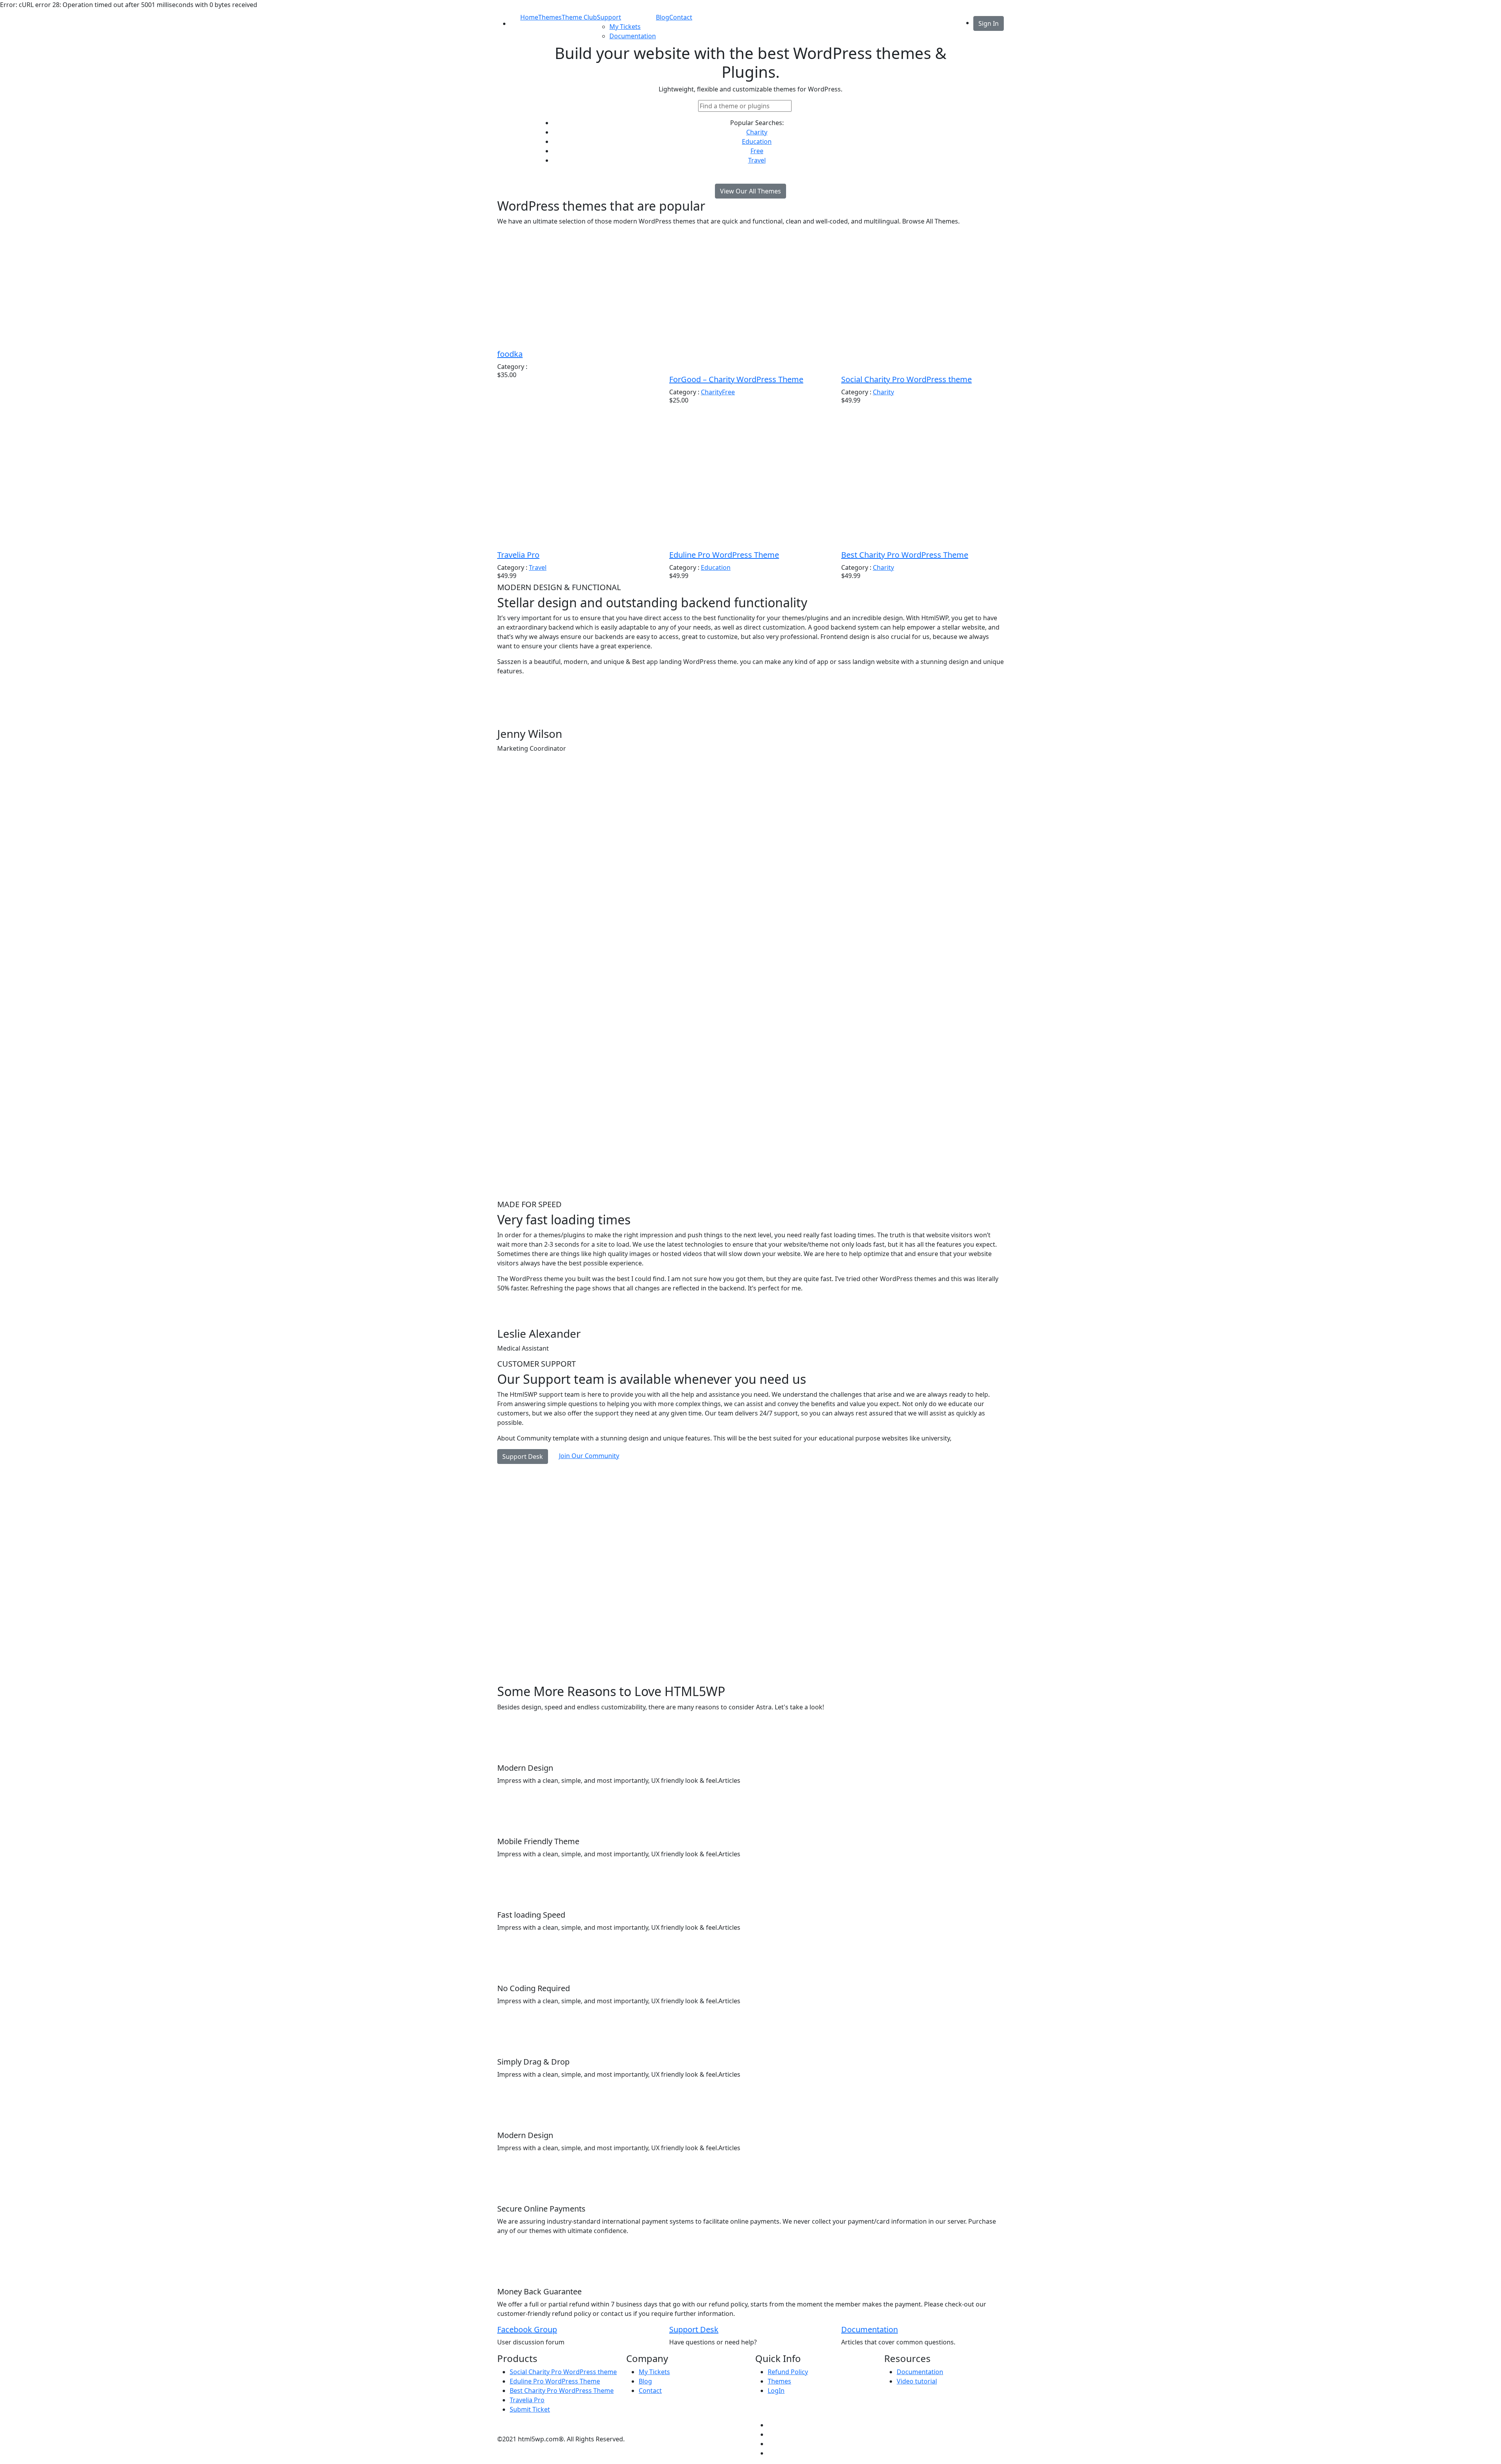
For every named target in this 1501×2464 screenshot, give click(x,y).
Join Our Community (589, 1456)
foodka (510, 354)
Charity (757, 132)
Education (757, 141)
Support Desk (523, 1457)
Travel (757, 160)
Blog (663, 17)
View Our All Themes (750, 191)
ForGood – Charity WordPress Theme (736, 379)
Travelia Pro (518, 555)
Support (609, 17)
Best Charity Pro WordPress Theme (905, 555)
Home (529, 17)
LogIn (776, 2391)
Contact (681, 17)
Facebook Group (527, 2329)
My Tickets (625, 27)
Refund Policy (788, 2372)
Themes (550, 17)
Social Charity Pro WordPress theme (906, 379)
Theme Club (579, 17)
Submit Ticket (530, 2409)
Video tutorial (917, 2381)
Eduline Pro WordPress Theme (724, 555)
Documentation (633, 36)
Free (757, 151)
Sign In (989, 23)
